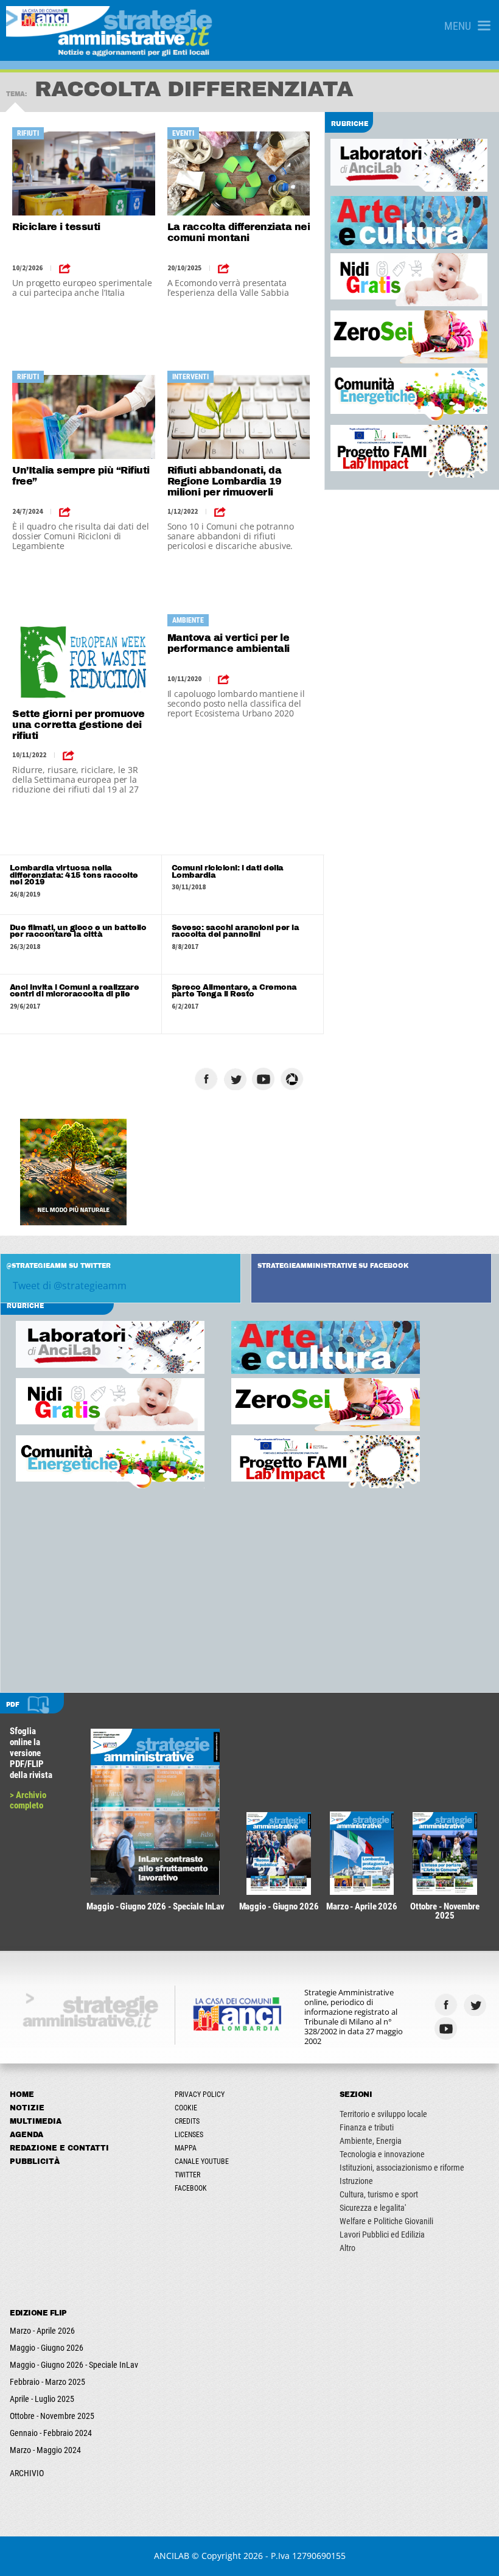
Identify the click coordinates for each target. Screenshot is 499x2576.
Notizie (27, 2108)
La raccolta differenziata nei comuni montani (239, 232)
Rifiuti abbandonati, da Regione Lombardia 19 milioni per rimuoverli (225, 481)
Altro (347, 2248)
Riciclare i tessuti (56, 227)
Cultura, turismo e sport (379, 2194)
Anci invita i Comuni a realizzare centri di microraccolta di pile (75, 991)
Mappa (186, 2148)
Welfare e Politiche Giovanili (386, 2221)
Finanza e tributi (367, 2127)
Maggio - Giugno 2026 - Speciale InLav (74, 2365)
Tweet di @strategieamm (70, 1286)
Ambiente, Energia (371, 2141)
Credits (187, 2121)
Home (22, 2095)
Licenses (189, 2135)
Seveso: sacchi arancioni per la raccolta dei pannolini (236, 931)
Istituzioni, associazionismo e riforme (402, 2168)
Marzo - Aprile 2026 (42, 2331)
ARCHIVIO (27, 2473)
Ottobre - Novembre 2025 (52, 2416)
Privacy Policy (200, 2095)
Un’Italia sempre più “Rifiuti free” (81, 476)
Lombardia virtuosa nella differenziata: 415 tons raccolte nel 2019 (74, 875)
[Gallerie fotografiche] (476, 2028)
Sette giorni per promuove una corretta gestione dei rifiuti (79, 725)
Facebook (191, 2188)
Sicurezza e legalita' (373, 2208)
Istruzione (356, 2181)
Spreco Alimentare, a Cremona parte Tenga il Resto (234, 991)
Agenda (26, 2135)
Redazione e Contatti (59, 2148)
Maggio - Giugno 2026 (47, 2348)
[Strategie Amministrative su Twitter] (236, 1079)
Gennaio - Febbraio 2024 (51, 2433)
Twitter (187, 2175)
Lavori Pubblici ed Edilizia (382, 2235)
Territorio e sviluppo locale (383, 2114)
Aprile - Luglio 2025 (42, 2399)
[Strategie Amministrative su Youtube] (265, 1079)
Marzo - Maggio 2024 (45, 2450)
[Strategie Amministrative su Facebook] (208, 1079)
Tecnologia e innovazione (382, 2154)
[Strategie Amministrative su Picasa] (294, 1079)
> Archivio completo (28, 1800)
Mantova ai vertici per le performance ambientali (229, 643)
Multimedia (36, 2121)
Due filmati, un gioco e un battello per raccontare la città (78, 931)
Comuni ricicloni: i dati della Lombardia (228, 872)
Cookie (186, 2108)
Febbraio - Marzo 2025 (47, 2382)
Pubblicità (35, 2161)
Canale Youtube (202, 2161)
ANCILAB (172, 2556)
